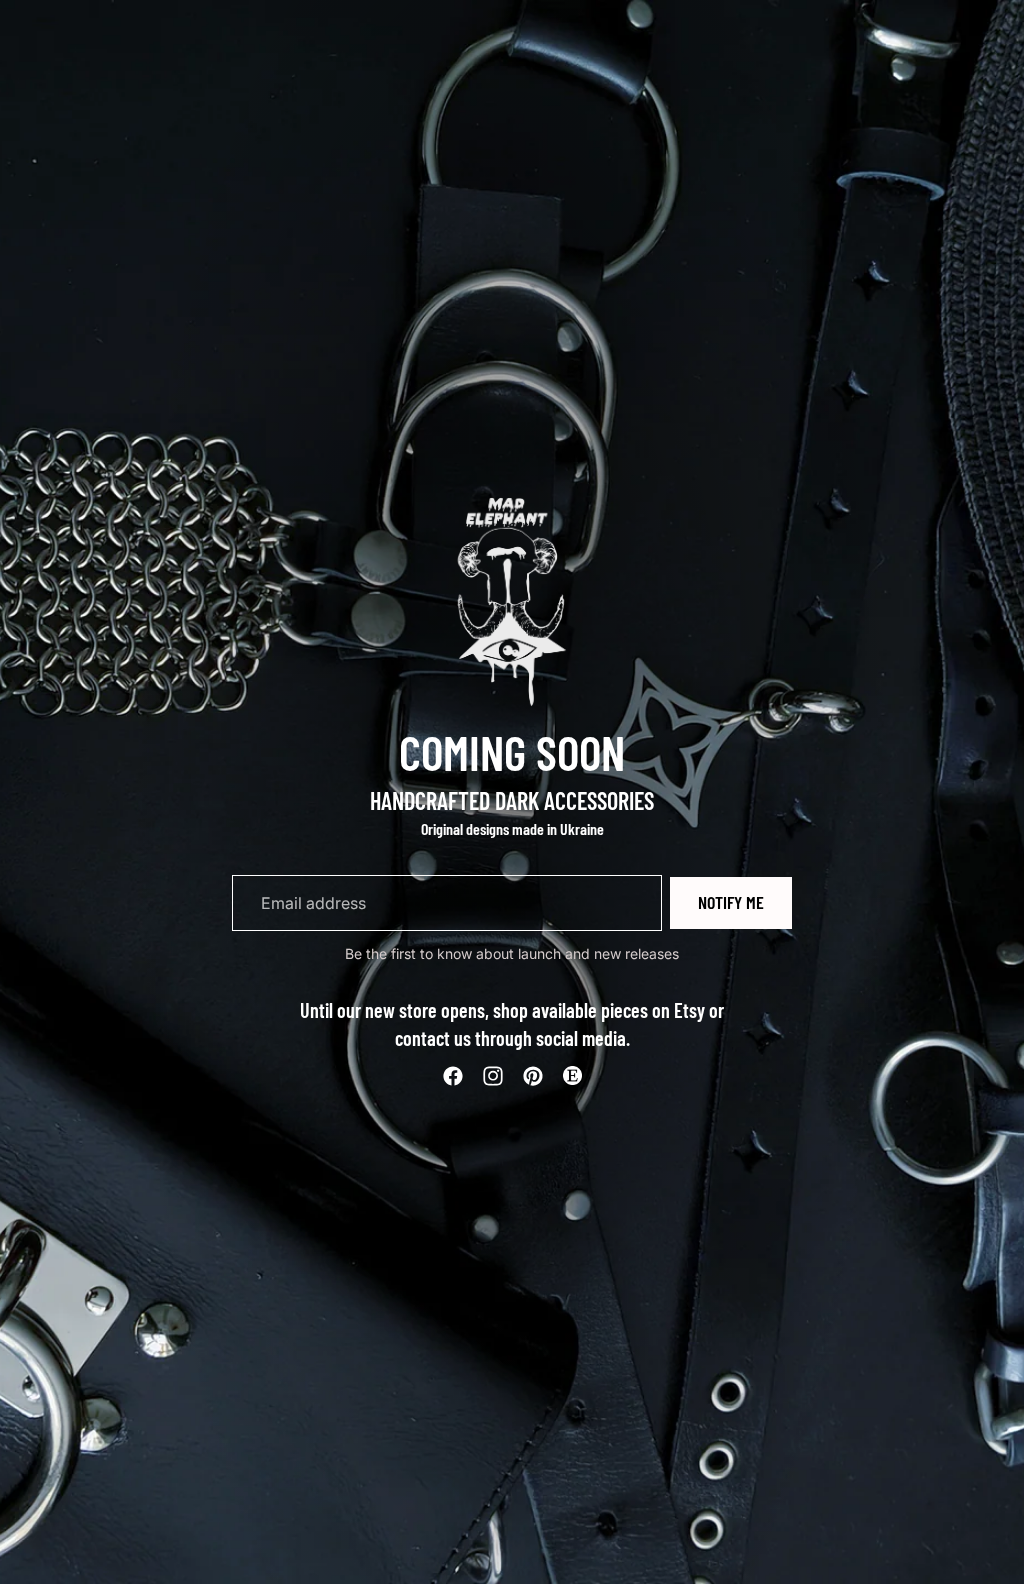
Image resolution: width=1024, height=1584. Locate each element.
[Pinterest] (533, 1076)
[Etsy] (572, 1076)
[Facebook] (453, 1076)
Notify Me (731, 902)
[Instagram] (493, 1076)
